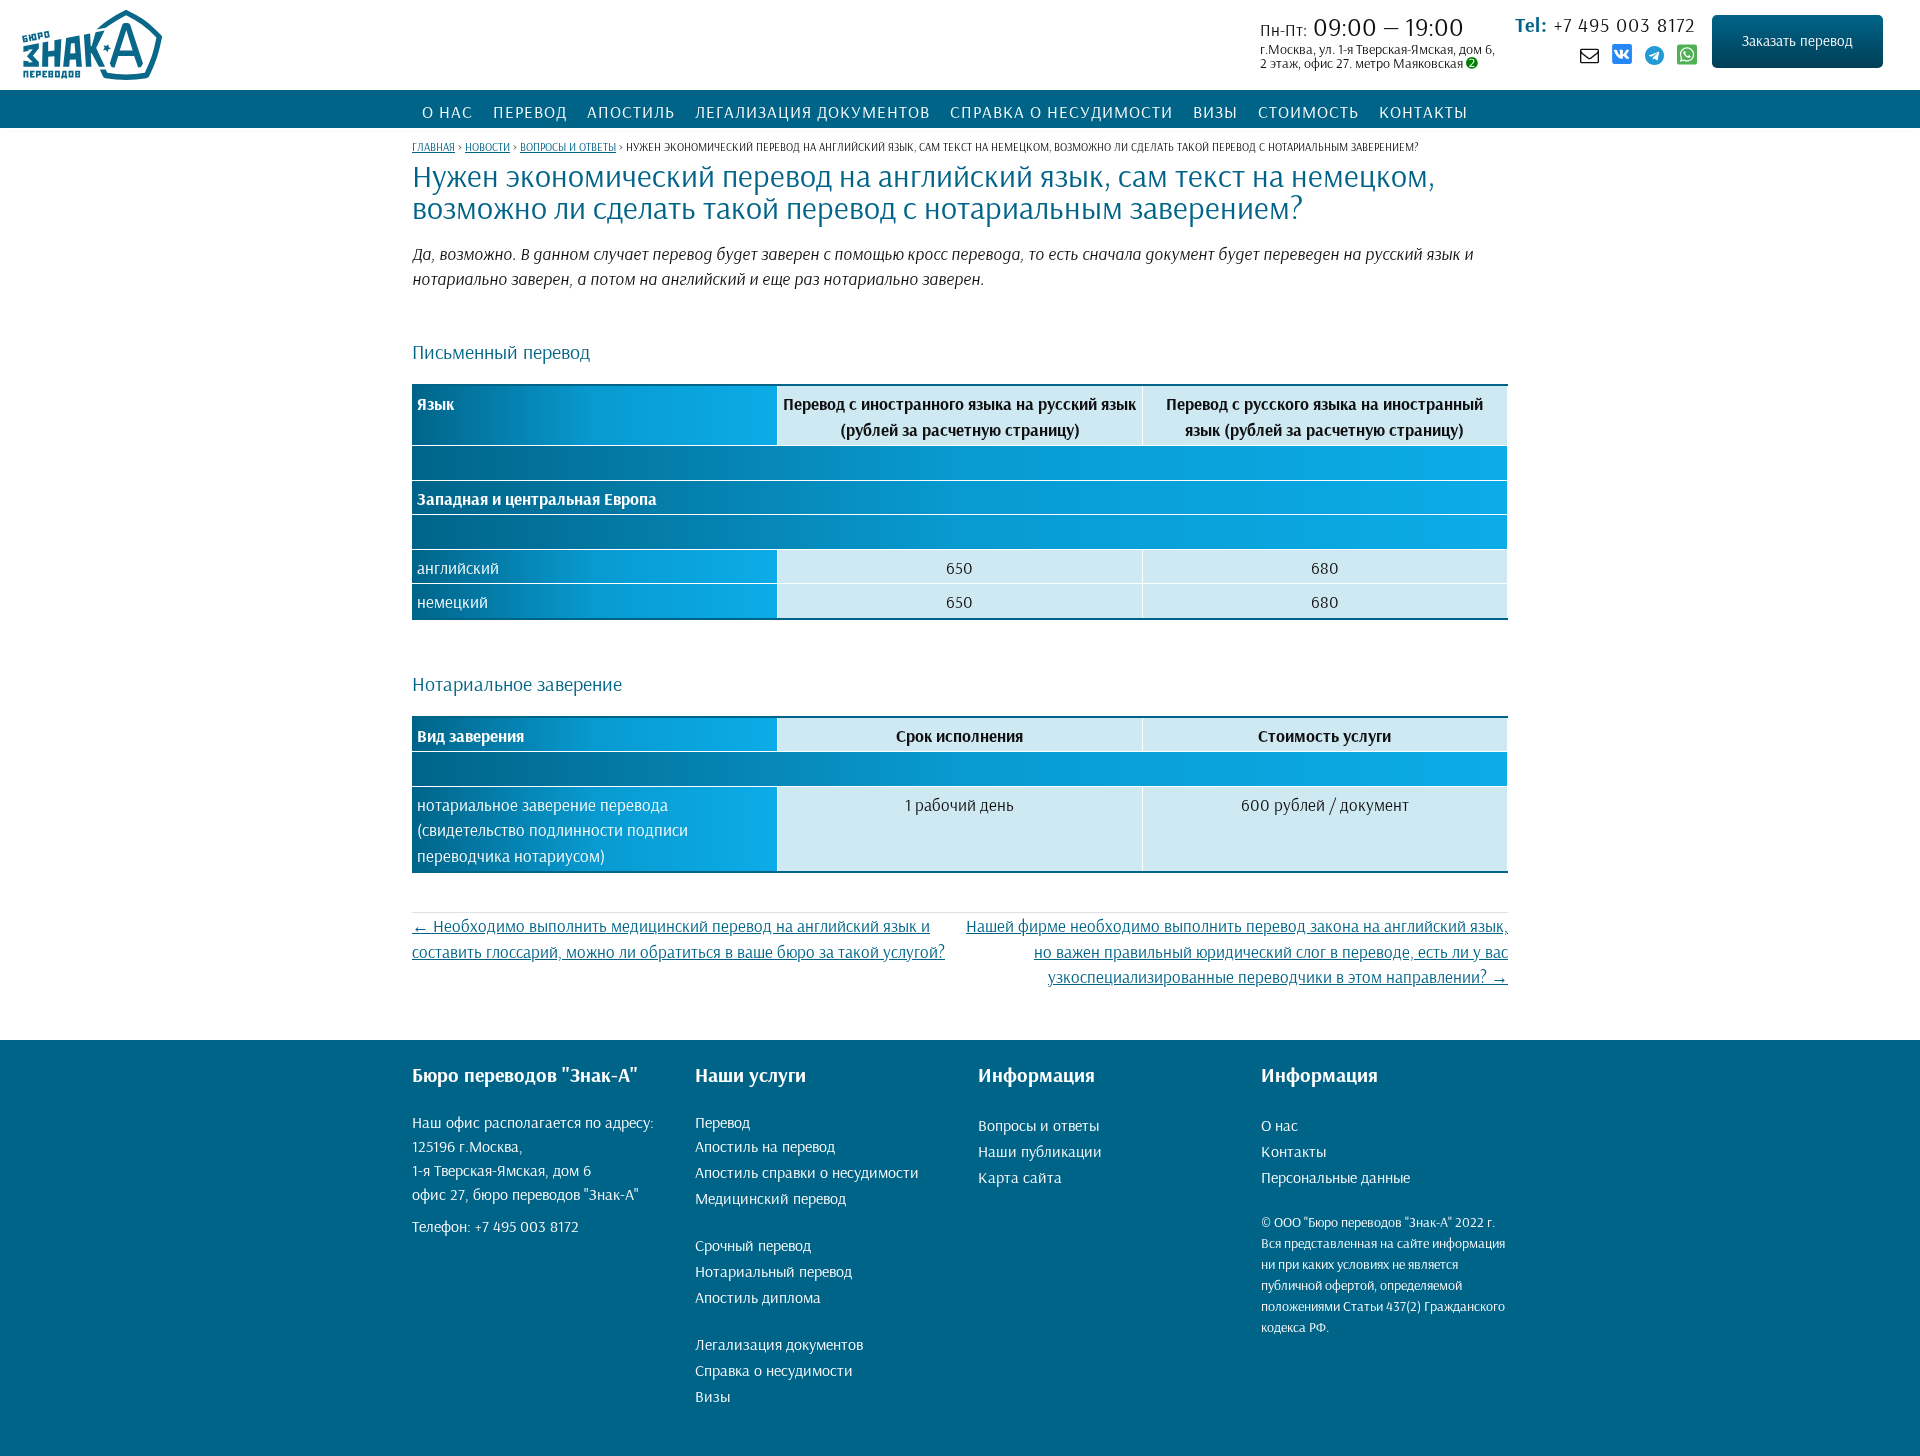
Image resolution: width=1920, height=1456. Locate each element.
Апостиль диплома (758, 1297)
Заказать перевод (1797, 40)
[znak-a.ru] (92, 45)
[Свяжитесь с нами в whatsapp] (1687, 59)
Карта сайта (1020, 1177)
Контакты (1423, 111)
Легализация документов (812, 111)
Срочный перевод (753, 1245)
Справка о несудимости (1061, 111)
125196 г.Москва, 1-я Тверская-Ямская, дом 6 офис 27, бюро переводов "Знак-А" (525, 1170)
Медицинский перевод (770, 1198)
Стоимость (1308, 111)
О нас (447, 111)
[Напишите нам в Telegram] (1654, 55)
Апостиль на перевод (765, 1146)
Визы (1215, 111)
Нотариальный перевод (773, 1271)
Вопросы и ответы (1038, 1125)
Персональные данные (1335, 1177)
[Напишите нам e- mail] (1589, 55)
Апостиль (631, 111)
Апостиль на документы (763, 1222)
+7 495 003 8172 (1622, 24)
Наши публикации (1040, 1151)
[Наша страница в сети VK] (1622, 57)
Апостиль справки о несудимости (807, 1172)
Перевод (530, 111)
